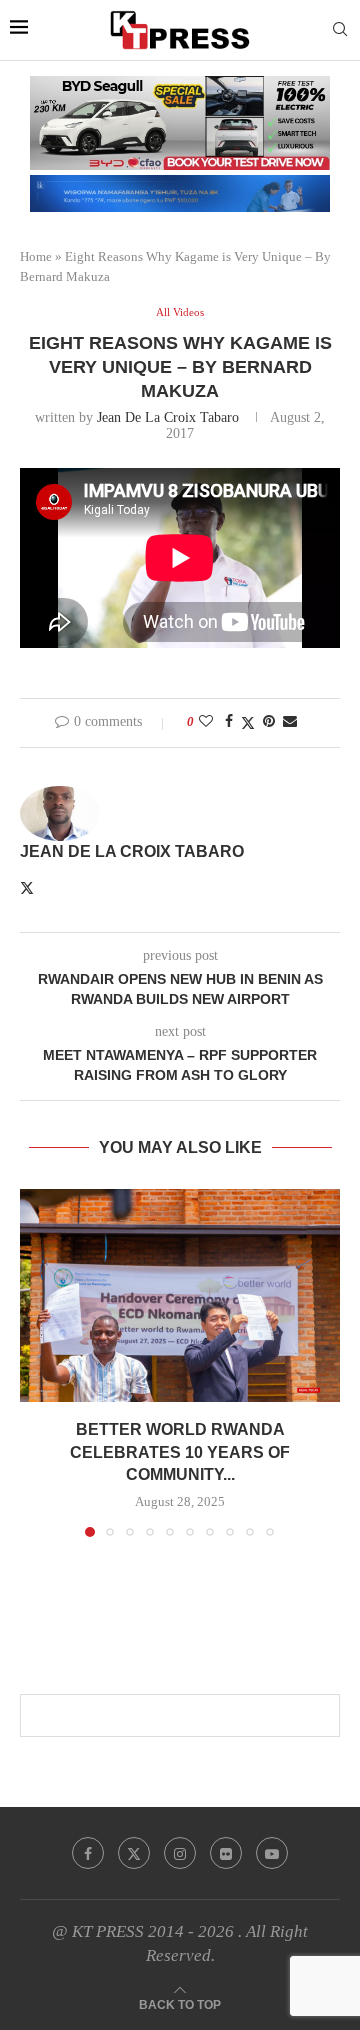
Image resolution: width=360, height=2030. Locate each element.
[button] (37, 1362)
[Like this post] (206, 722)
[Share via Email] (290, 722)
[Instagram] (180, 1853)
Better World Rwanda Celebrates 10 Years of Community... (180, 1452)
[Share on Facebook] (229, 722)
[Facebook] (88, 1853)
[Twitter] (134, 1853)
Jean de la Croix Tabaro (168, 417)
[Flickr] (226, 1853)
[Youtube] (272, 1853)
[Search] (340, 30)
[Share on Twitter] (248, 723)
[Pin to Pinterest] (269, 722)
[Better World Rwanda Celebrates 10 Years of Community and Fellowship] (180, 1295)
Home (36, 256)
